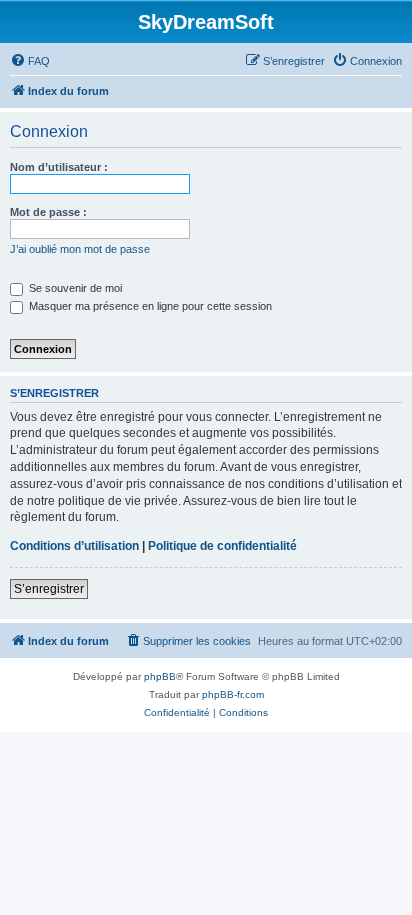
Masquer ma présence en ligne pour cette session (149, 306)
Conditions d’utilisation (74, 546)
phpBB (160, 676)
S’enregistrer (49, 589)
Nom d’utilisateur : (59, 167)
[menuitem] (30, 61)
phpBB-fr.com (233, 694)
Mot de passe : (48, 212)
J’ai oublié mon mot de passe (80, 249)
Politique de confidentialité (222, 546)
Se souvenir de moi (74, 288)
